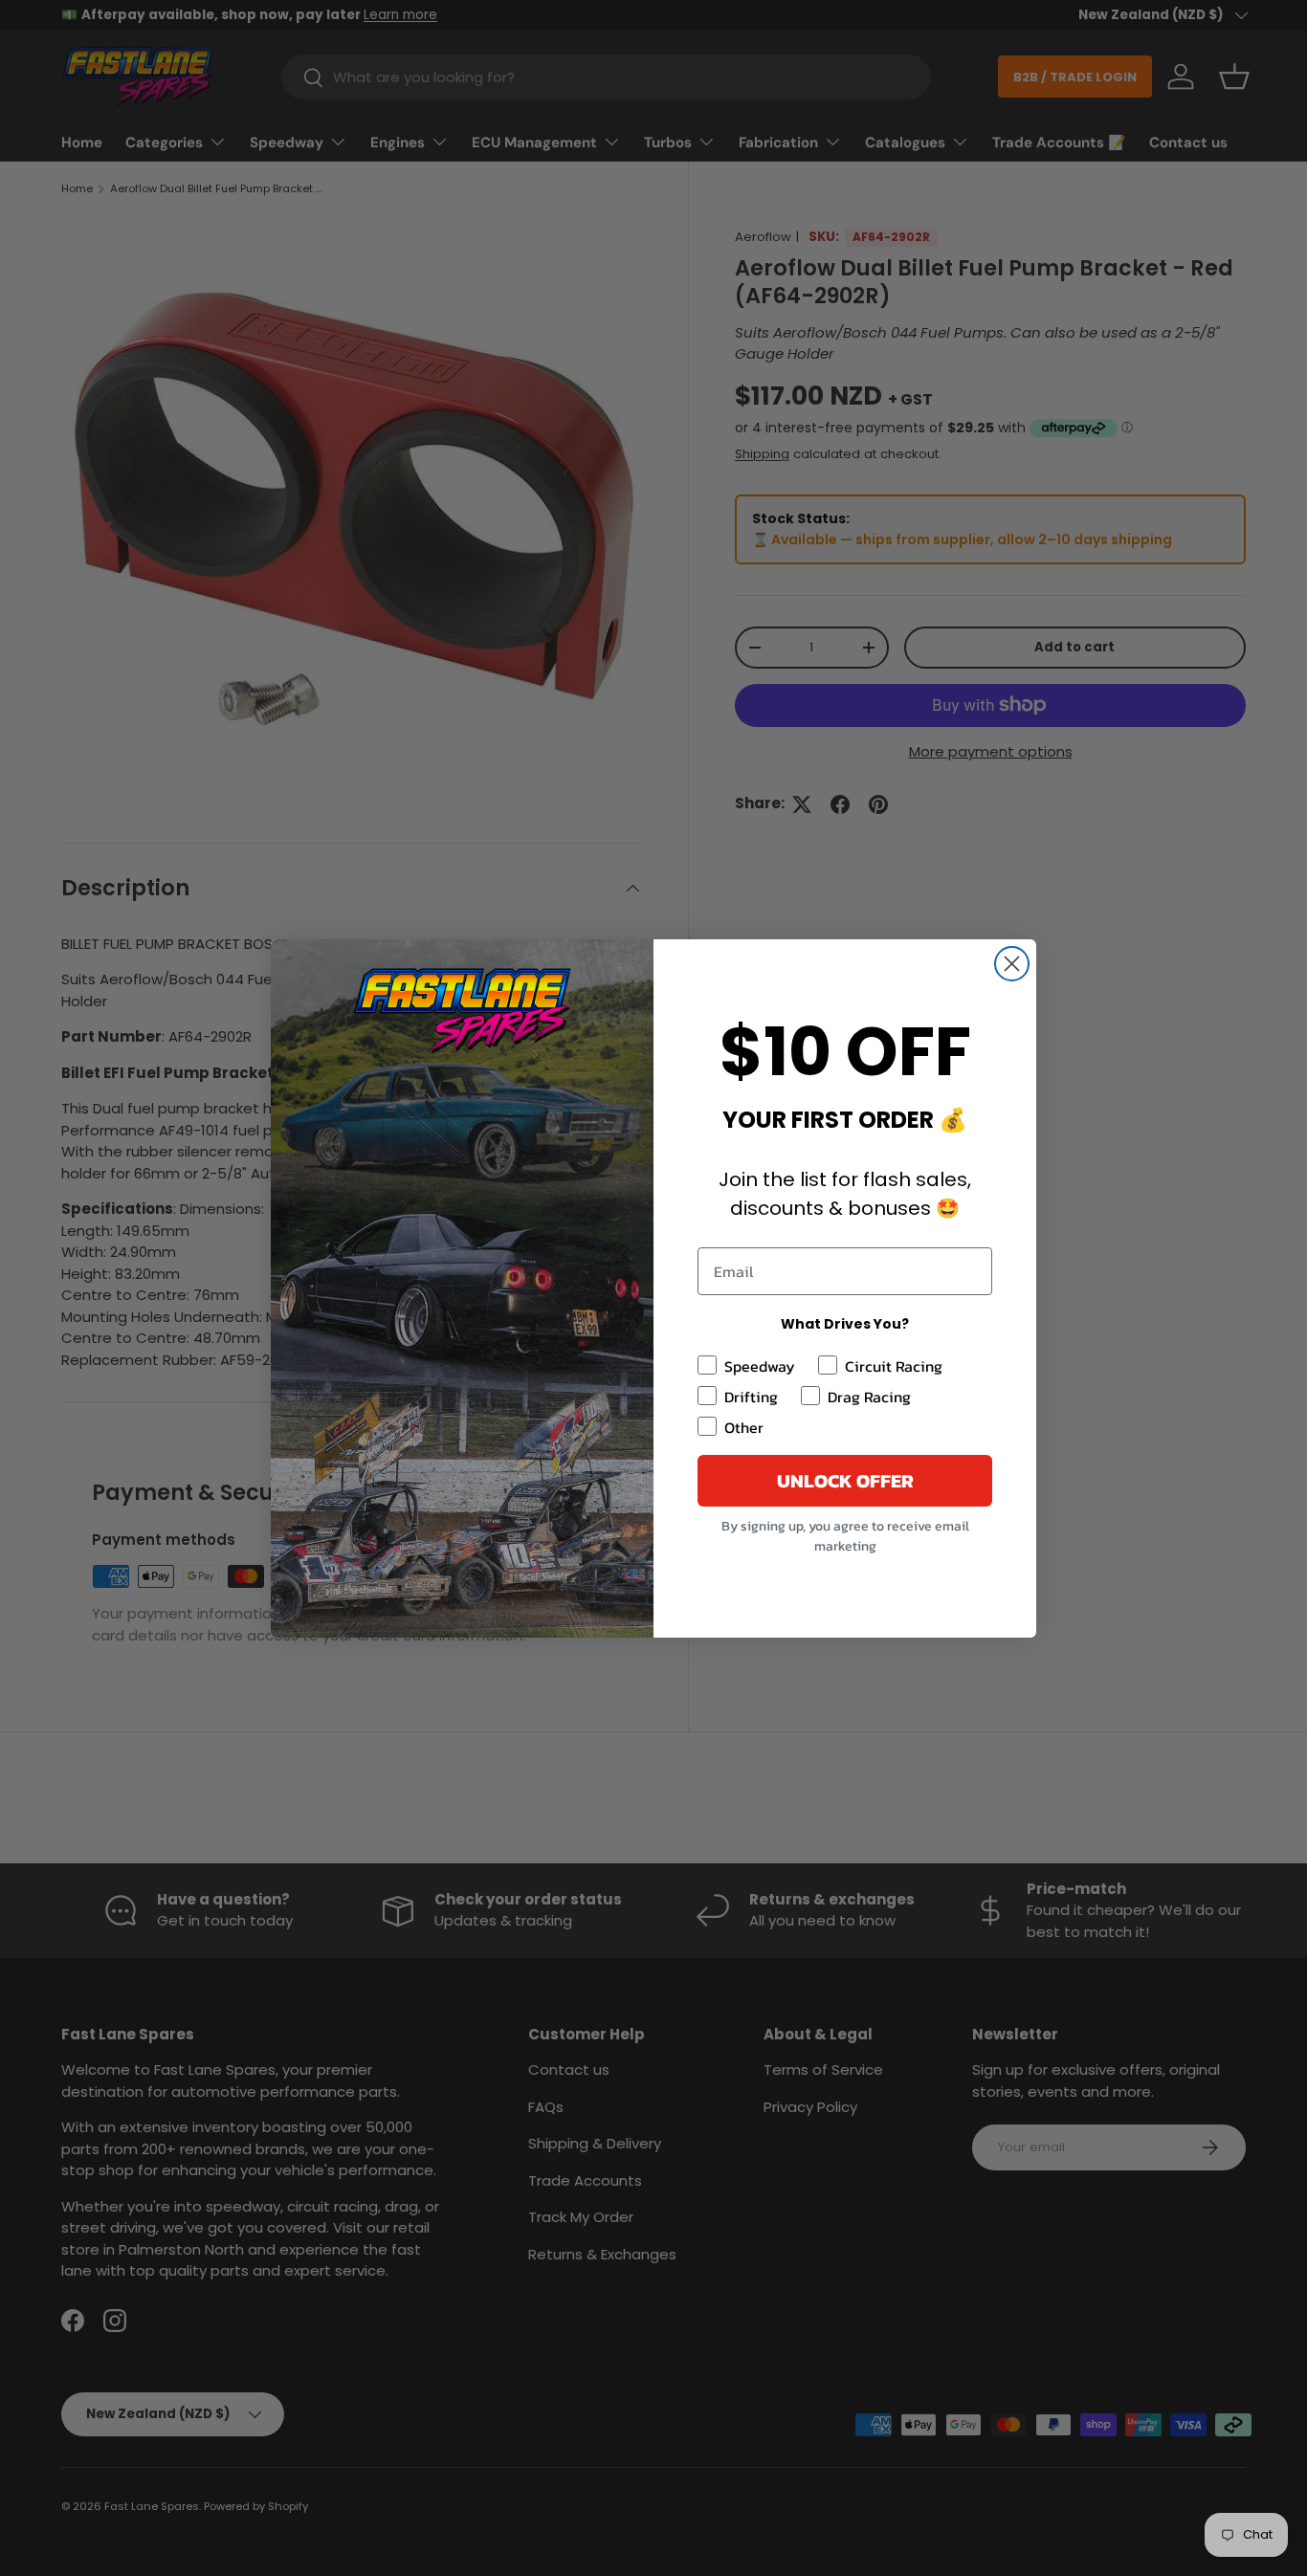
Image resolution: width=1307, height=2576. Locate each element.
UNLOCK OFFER (845, 1481)
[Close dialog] (1012, 964)
